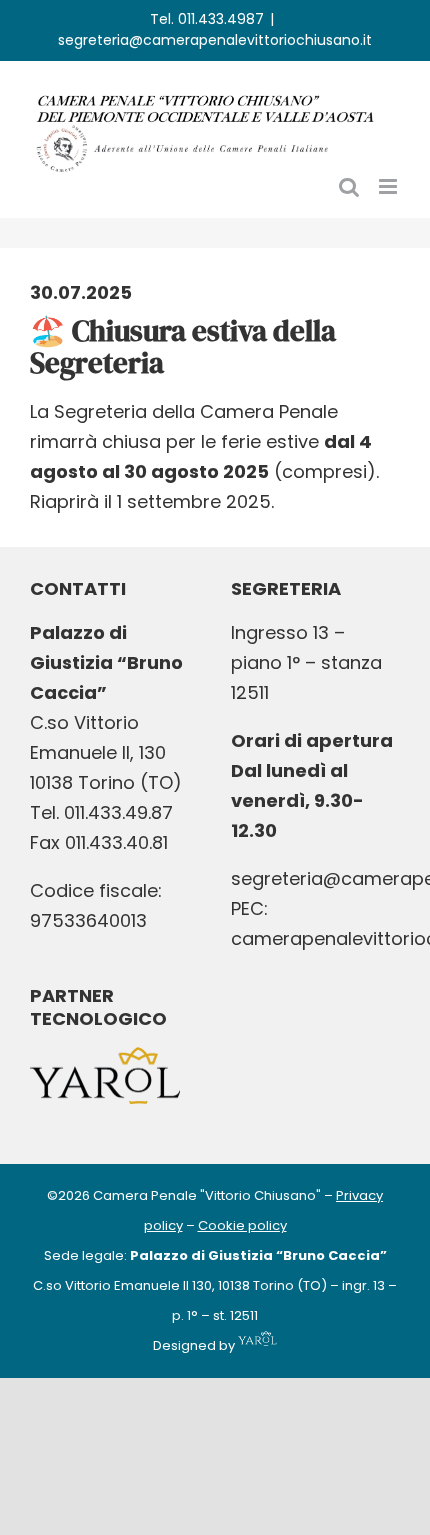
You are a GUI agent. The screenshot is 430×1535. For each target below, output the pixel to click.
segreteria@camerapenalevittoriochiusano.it (215, 40)
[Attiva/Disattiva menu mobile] (389, 186)
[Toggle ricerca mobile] (349, 186)
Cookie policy (242, 1225)
